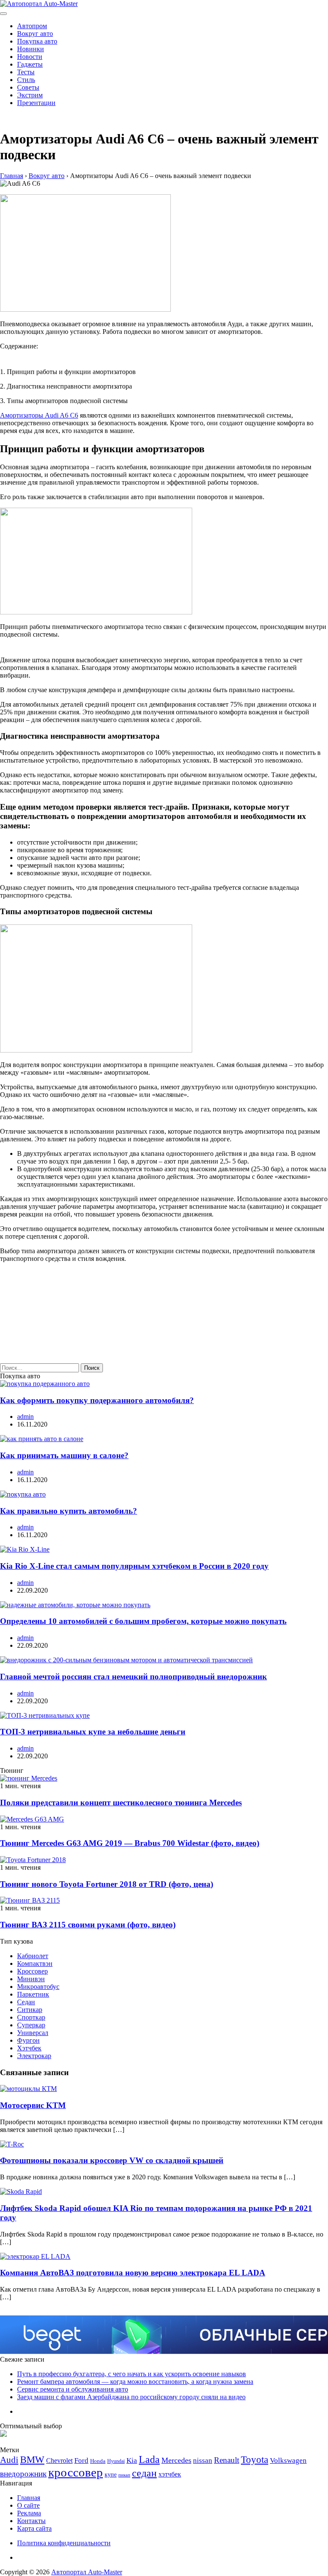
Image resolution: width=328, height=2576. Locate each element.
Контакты (31, 2521)
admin (25, 1417)
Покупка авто (37, 41)
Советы (28, 87)
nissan (203, 2461)
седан (144, 2473)
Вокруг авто (35, 34)
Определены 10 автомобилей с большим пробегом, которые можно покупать (143, 1621)
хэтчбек (170, 2474)
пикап (124, 2475)
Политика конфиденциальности (64, 2543)
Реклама (29, 2513)
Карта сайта (34, 2528)
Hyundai (116, 2461)
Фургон (28, 2040)
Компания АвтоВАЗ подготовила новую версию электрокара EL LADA (133, 2273)
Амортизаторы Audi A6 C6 (39, 415)
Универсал (33, 2033)
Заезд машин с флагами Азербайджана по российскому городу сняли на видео (131, 2397)
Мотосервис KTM (33, 2105)
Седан (26, 2002)
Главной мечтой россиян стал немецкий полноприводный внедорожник (133, 1677)
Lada (149, 2459)
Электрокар (34, 2056)
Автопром (32, 26)
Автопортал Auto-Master (87, 2572)
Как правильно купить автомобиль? (69, 1511)
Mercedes (176, 2460)
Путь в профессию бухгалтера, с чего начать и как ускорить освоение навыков (132, 2374)
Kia (132, 2461)
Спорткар (31, 2017)
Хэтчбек (29, 2048)
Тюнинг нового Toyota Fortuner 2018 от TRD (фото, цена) (107, 1884)
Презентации (36, 103)
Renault (227, 2460)
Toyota (255, 2460)
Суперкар (31, 2025)
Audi (9, 2460)
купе (111, 2474)
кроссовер (76, 2472)
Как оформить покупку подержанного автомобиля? (97, 1400)
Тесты (26, 72)
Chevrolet (59, 2461)
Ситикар (30, 2010)
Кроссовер (32, 1971)
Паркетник (33, 1994)
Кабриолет (33, 1956)
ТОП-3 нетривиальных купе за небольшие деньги (93, 1732)
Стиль (26, 80)
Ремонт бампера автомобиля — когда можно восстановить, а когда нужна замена (135, 2382)
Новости (30, 57)
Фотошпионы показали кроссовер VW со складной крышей (112, 2160)
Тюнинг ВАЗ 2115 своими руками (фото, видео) (88, 1925)
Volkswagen (288, 2461)
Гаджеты (30, 64)
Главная (29, 2498)
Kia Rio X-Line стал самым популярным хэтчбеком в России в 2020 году (134, 1566)
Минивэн (31, 1979)
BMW (32, 2460)
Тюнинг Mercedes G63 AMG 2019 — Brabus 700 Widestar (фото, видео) (130, 1843)
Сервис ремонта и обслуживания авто (73, 2389)
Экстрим (30, 95)
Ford (81, 2461)
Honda (98, 2461)
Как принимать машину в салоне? (64, 1455)
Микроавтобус (38, 1987)
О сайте (28, 2505)
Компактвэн (35, 1963)
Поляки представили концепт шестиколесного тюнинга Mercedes (121, 1803)
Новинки (31, 49)
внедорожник (23, 2474)
